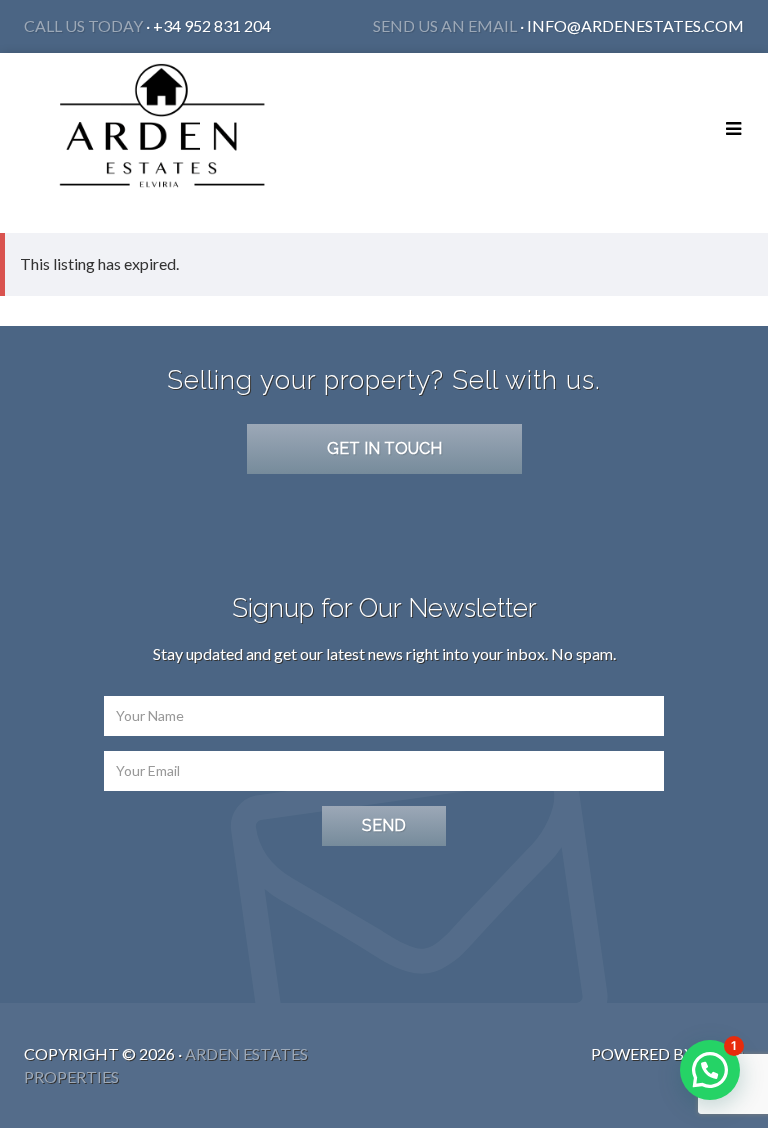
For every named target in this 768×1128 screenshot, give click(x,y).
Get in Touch (384, 448)
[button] (710, 1070)
